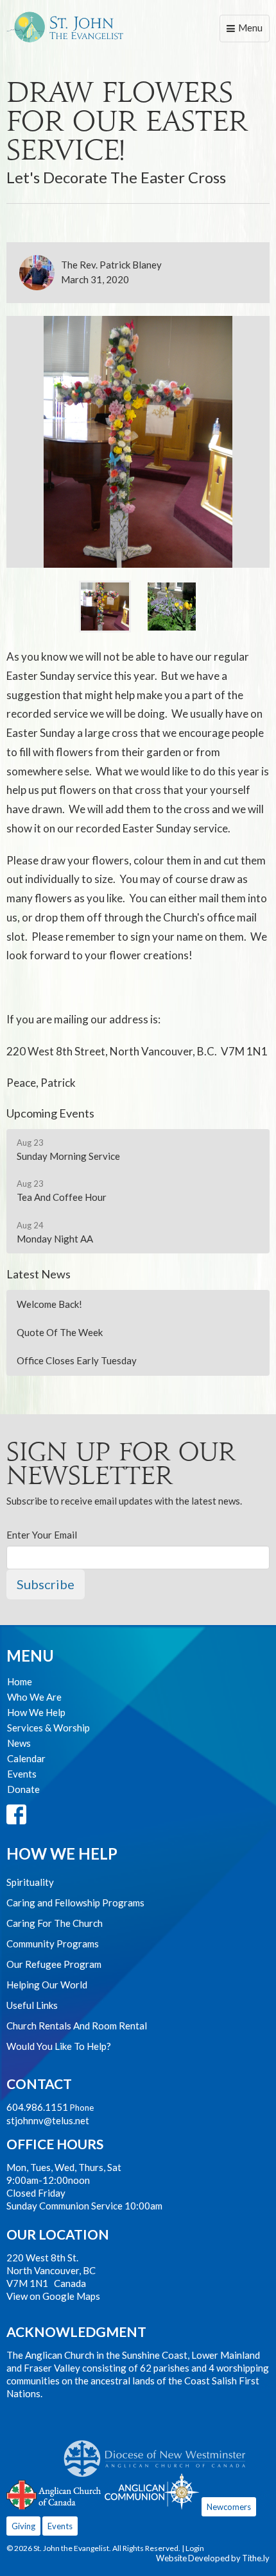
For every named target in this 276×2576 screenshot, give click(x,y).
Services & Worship (48, 1728)
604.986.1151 (37, 2107)
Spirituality (30, 1882)
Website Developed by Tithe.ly (213, 2558)
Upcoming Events (50, 1113)
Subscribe (46, 1584)
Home (20, 1681)
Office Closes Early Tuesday (77, 1360)
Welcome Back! (49, 1304)
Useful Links (32, 2005)
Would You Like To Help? (59, 2046)
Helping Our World (47, 1985)
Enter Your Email (42, 1535)
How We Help (36, 1712)
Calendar (26, 1758)
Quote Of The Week (60, 1332)
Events (22, 1774)
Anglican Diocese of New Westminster (160, 2452)
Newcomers (229, 2507)
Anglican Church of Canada (54, 2493)
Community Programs (53, 1944)
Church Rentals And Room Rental (77, 2026)
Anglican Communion (152, 2491)
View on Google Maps (53, 2296)
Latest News (39, 1274)
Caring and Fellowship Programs (75, 1903)
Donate (23, 1789)
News (19, 1743)
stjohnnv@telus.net (48, 2120)
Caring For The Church (55, 1923)
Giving (23, 2526)
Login (195, 2548)
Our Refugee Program (54, 1964)
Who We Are (34, 1697)
